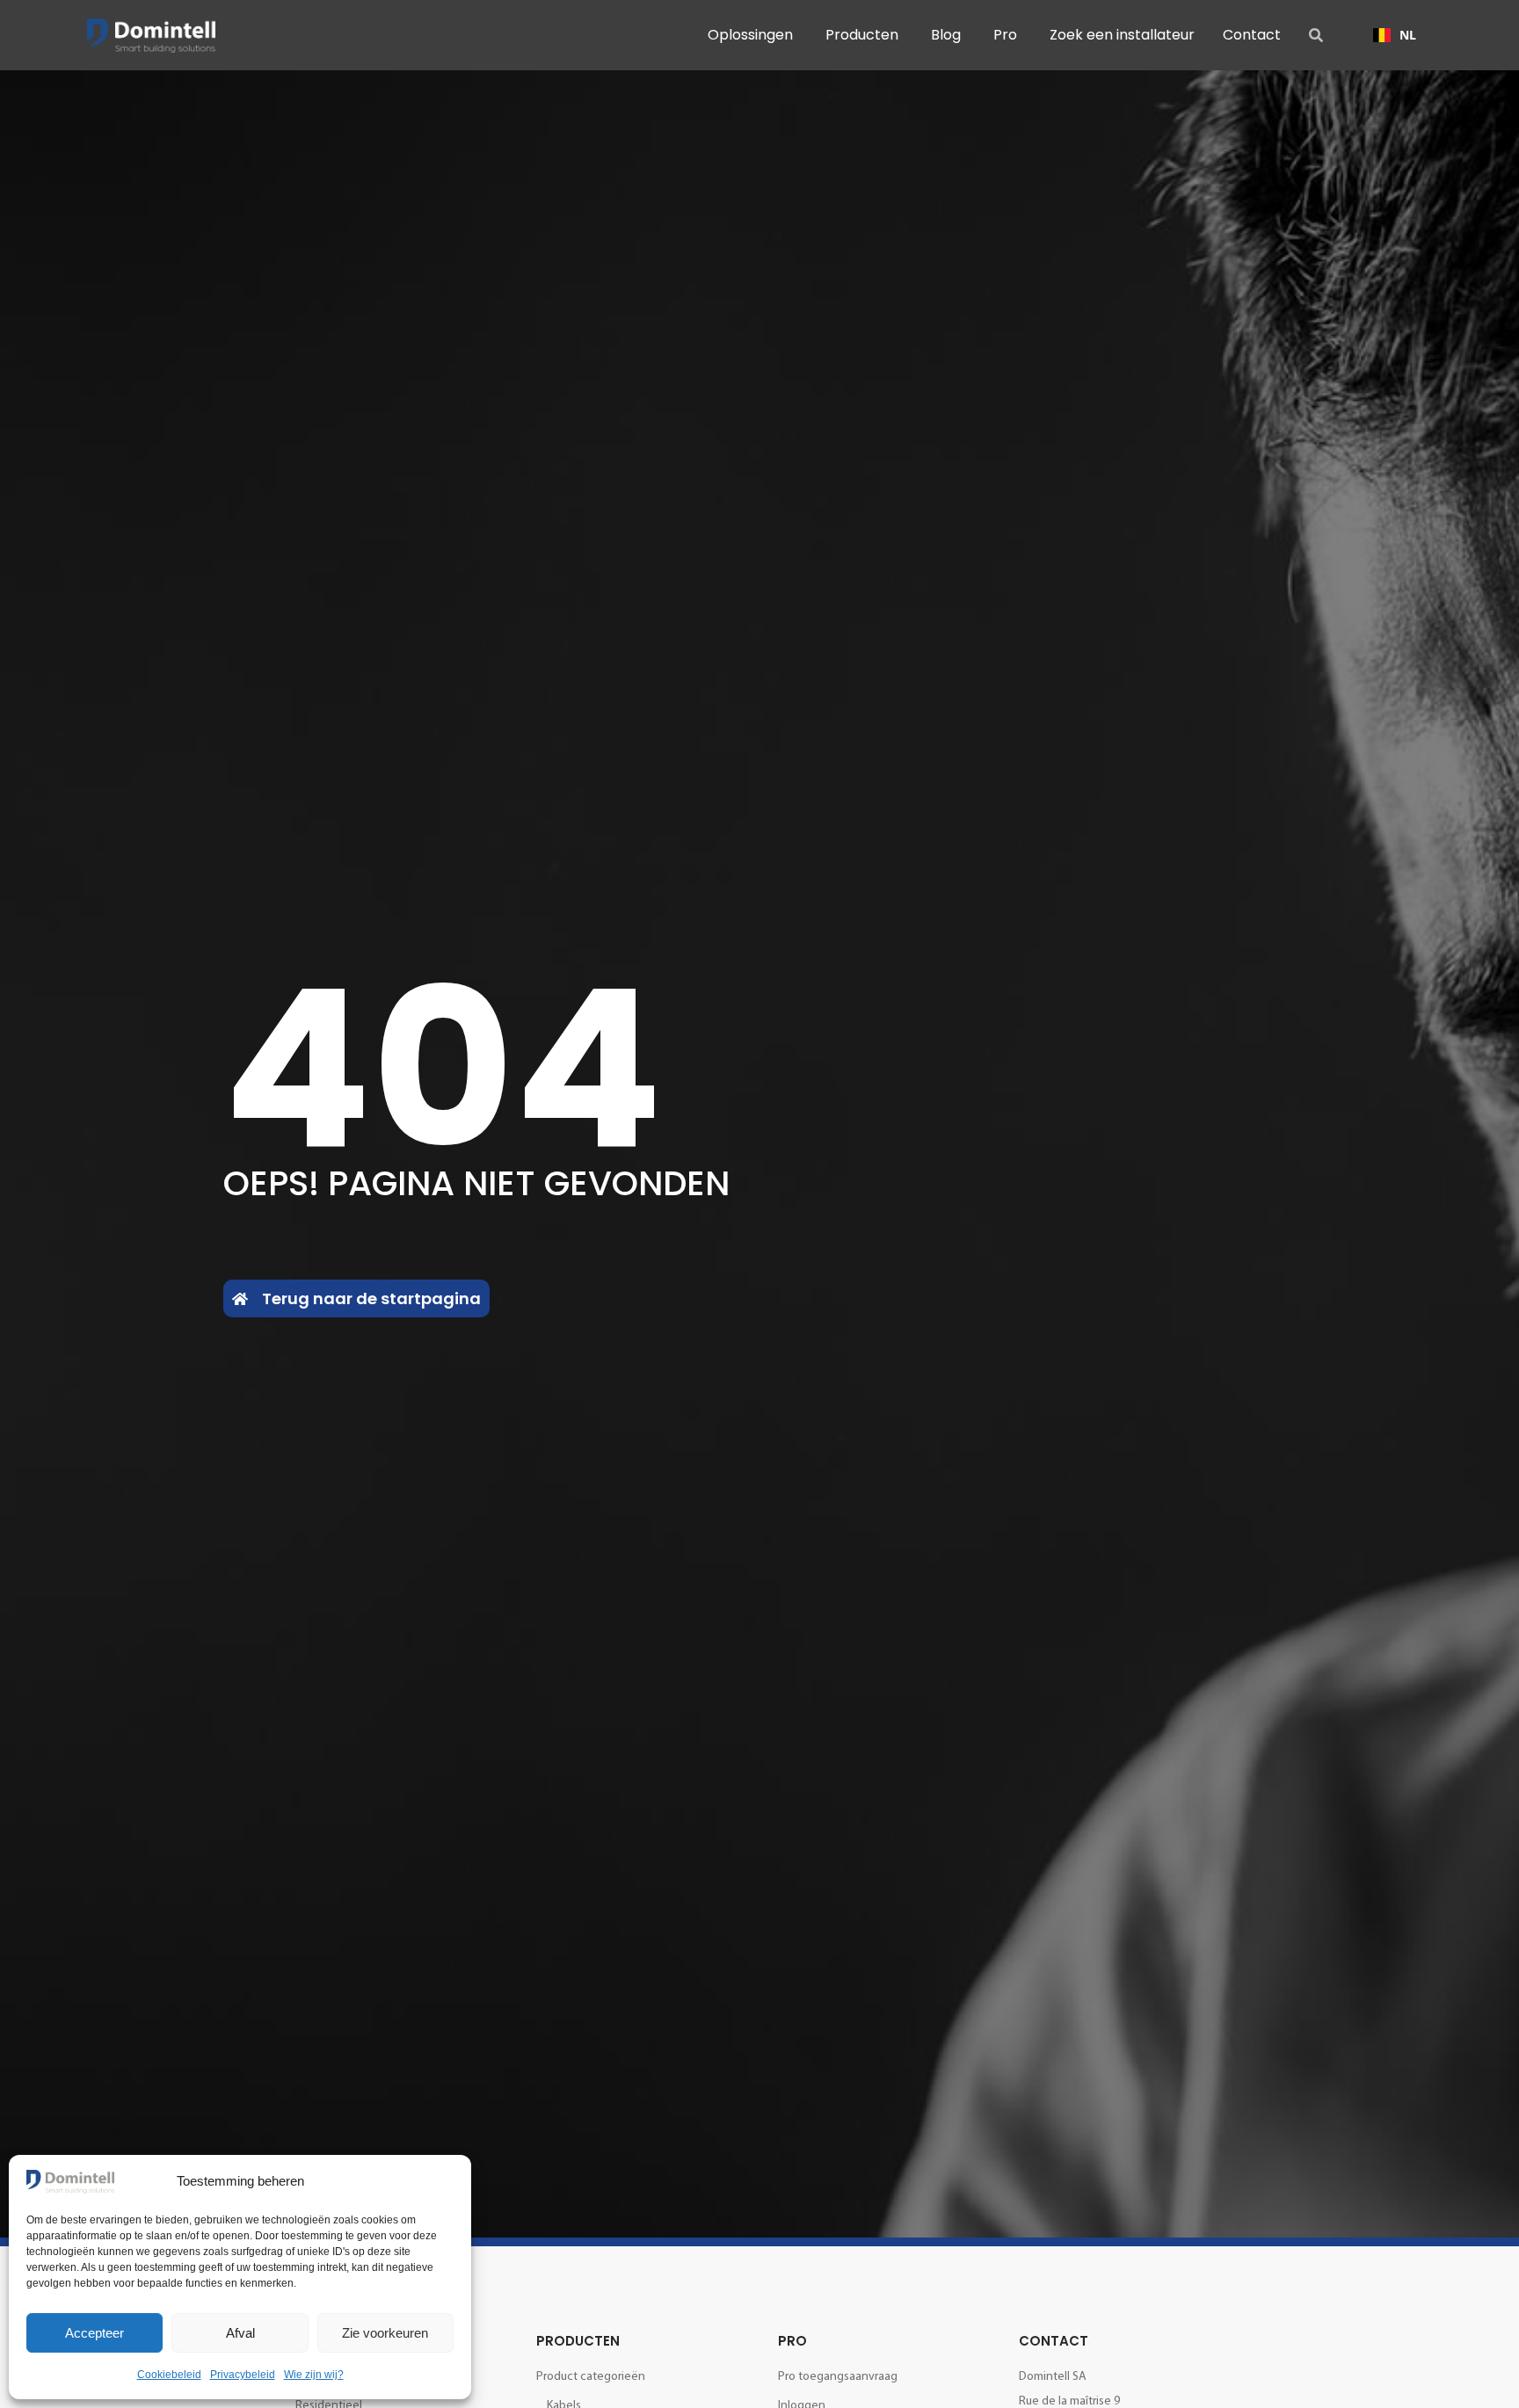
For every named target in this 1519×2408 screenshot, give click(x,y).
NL (1408, 35)
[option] (1395, 35)
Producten (578, 2341)
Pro (792, 2341)
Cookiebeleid (169, 2375)
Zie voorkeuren (385, 2333)
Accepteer (94, 2333)
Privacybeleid (243, 2375)
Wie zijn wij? (314, 2375)
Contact (1054, 2341)
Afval (240, 2333)
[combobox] (1395, 35)
